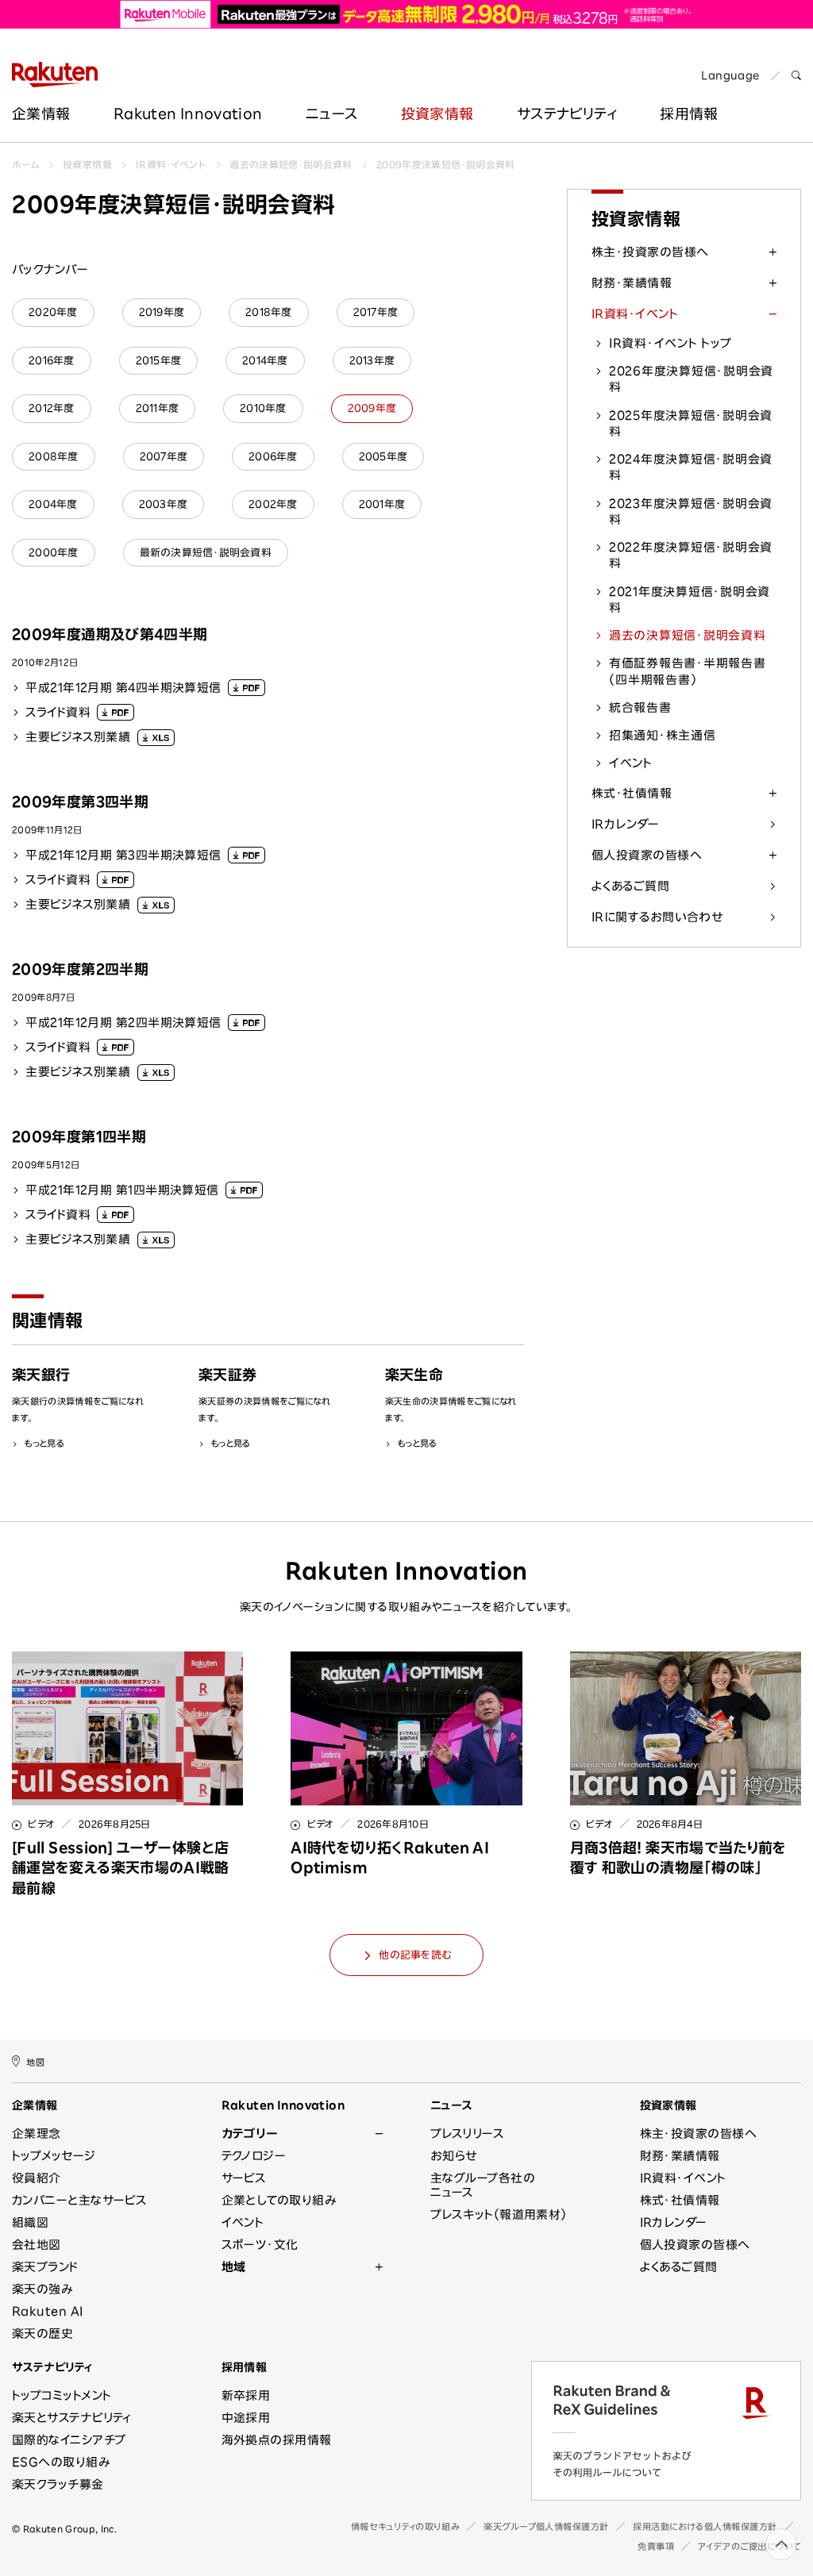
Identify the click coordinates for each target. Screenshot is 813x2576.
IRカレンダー (625, 824)
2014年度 (265, 361)
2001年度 (382, 504)
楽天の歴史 (42, 2334)
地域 (234, 2267)
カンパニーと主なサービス (79, 2200)
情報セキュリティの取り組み (405, 2526)
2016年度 (52, 361)
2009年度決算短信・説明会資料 (446, 164)
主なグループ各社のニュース (483, 2185)
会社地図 (37, 2245)
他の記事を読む (415, 1955)
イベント (631, 763)
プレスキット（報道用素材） (499, 2215)
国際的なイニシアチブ (69, 2440)
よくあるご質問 (630, 886)
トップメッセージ (54, 2156)
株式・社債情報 (632, 793)
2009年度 (372, 408)
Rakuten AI (48, 2311)
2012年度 (52, 408)
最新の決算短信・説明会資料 (206, 553)
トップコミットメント (62, 2395)
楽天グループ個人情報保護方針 (546, 2526)
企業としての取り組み (279, 2200)
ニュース (331, 113)
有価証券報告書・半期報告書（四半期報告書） (688, 671)
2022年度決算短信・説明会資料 (691, 555)
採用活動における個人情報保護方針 (705, 2526)
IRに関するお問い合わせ (657, 917)
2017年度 (376, 312)
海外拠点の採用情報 (277, 2440)
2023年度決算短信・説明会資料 (691, 511)
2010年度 (263, 408)
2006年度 (273, 457)
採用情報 (245, 2367)
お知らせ (454, 2156)
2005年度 (383, 457)
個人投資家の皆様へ (647, 855)
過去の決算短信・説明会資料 (291, 164)
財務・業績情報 (632, 283)
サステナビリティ (567, 113)
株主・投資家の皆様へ (650, 252)
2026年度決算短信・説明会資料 (691, 379)
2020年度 (53, 312)
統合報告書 (640, 707)
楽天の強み (42, 2289)
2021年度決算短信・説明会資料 (690, 600)
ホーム (25, 164)
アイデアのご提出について (749, 2546)
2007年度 (164, 457)
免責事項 (656, 2546)
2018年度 (269, 312)
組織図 (30, 2222)
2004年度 (53, 504)
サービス (244, 2178)
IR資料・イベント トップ (670, 343)
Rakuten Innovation (188, 113)
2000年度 (54, 553)
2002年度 (273, 504)
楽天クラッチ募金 (58, 2484)
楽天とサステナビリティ (72, 2418)
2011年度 (158, 408)
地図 (35, 2062)
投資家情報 (437, 113)
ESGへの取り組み (61, 2462)
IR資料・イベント (171, 164)
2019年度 (162, 312)
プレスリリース (467, 2134)
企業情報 (41, 113)
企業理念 (37, 2134)
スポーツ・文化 (260, 2245)
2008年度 (54, 457)
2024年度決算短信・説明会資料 (691, 467)
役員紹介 (37, 2178)
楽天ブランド (45, 2267)
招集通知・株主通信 (663, 735)
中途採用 (246, 2418)
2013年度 (372, 361)
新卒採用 (246, 2395)
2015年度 (159, 361)
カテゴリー (250, 2134)
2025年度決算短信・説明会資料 (691, 423)
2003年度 (164, 504)
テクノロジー (254, 2156)
